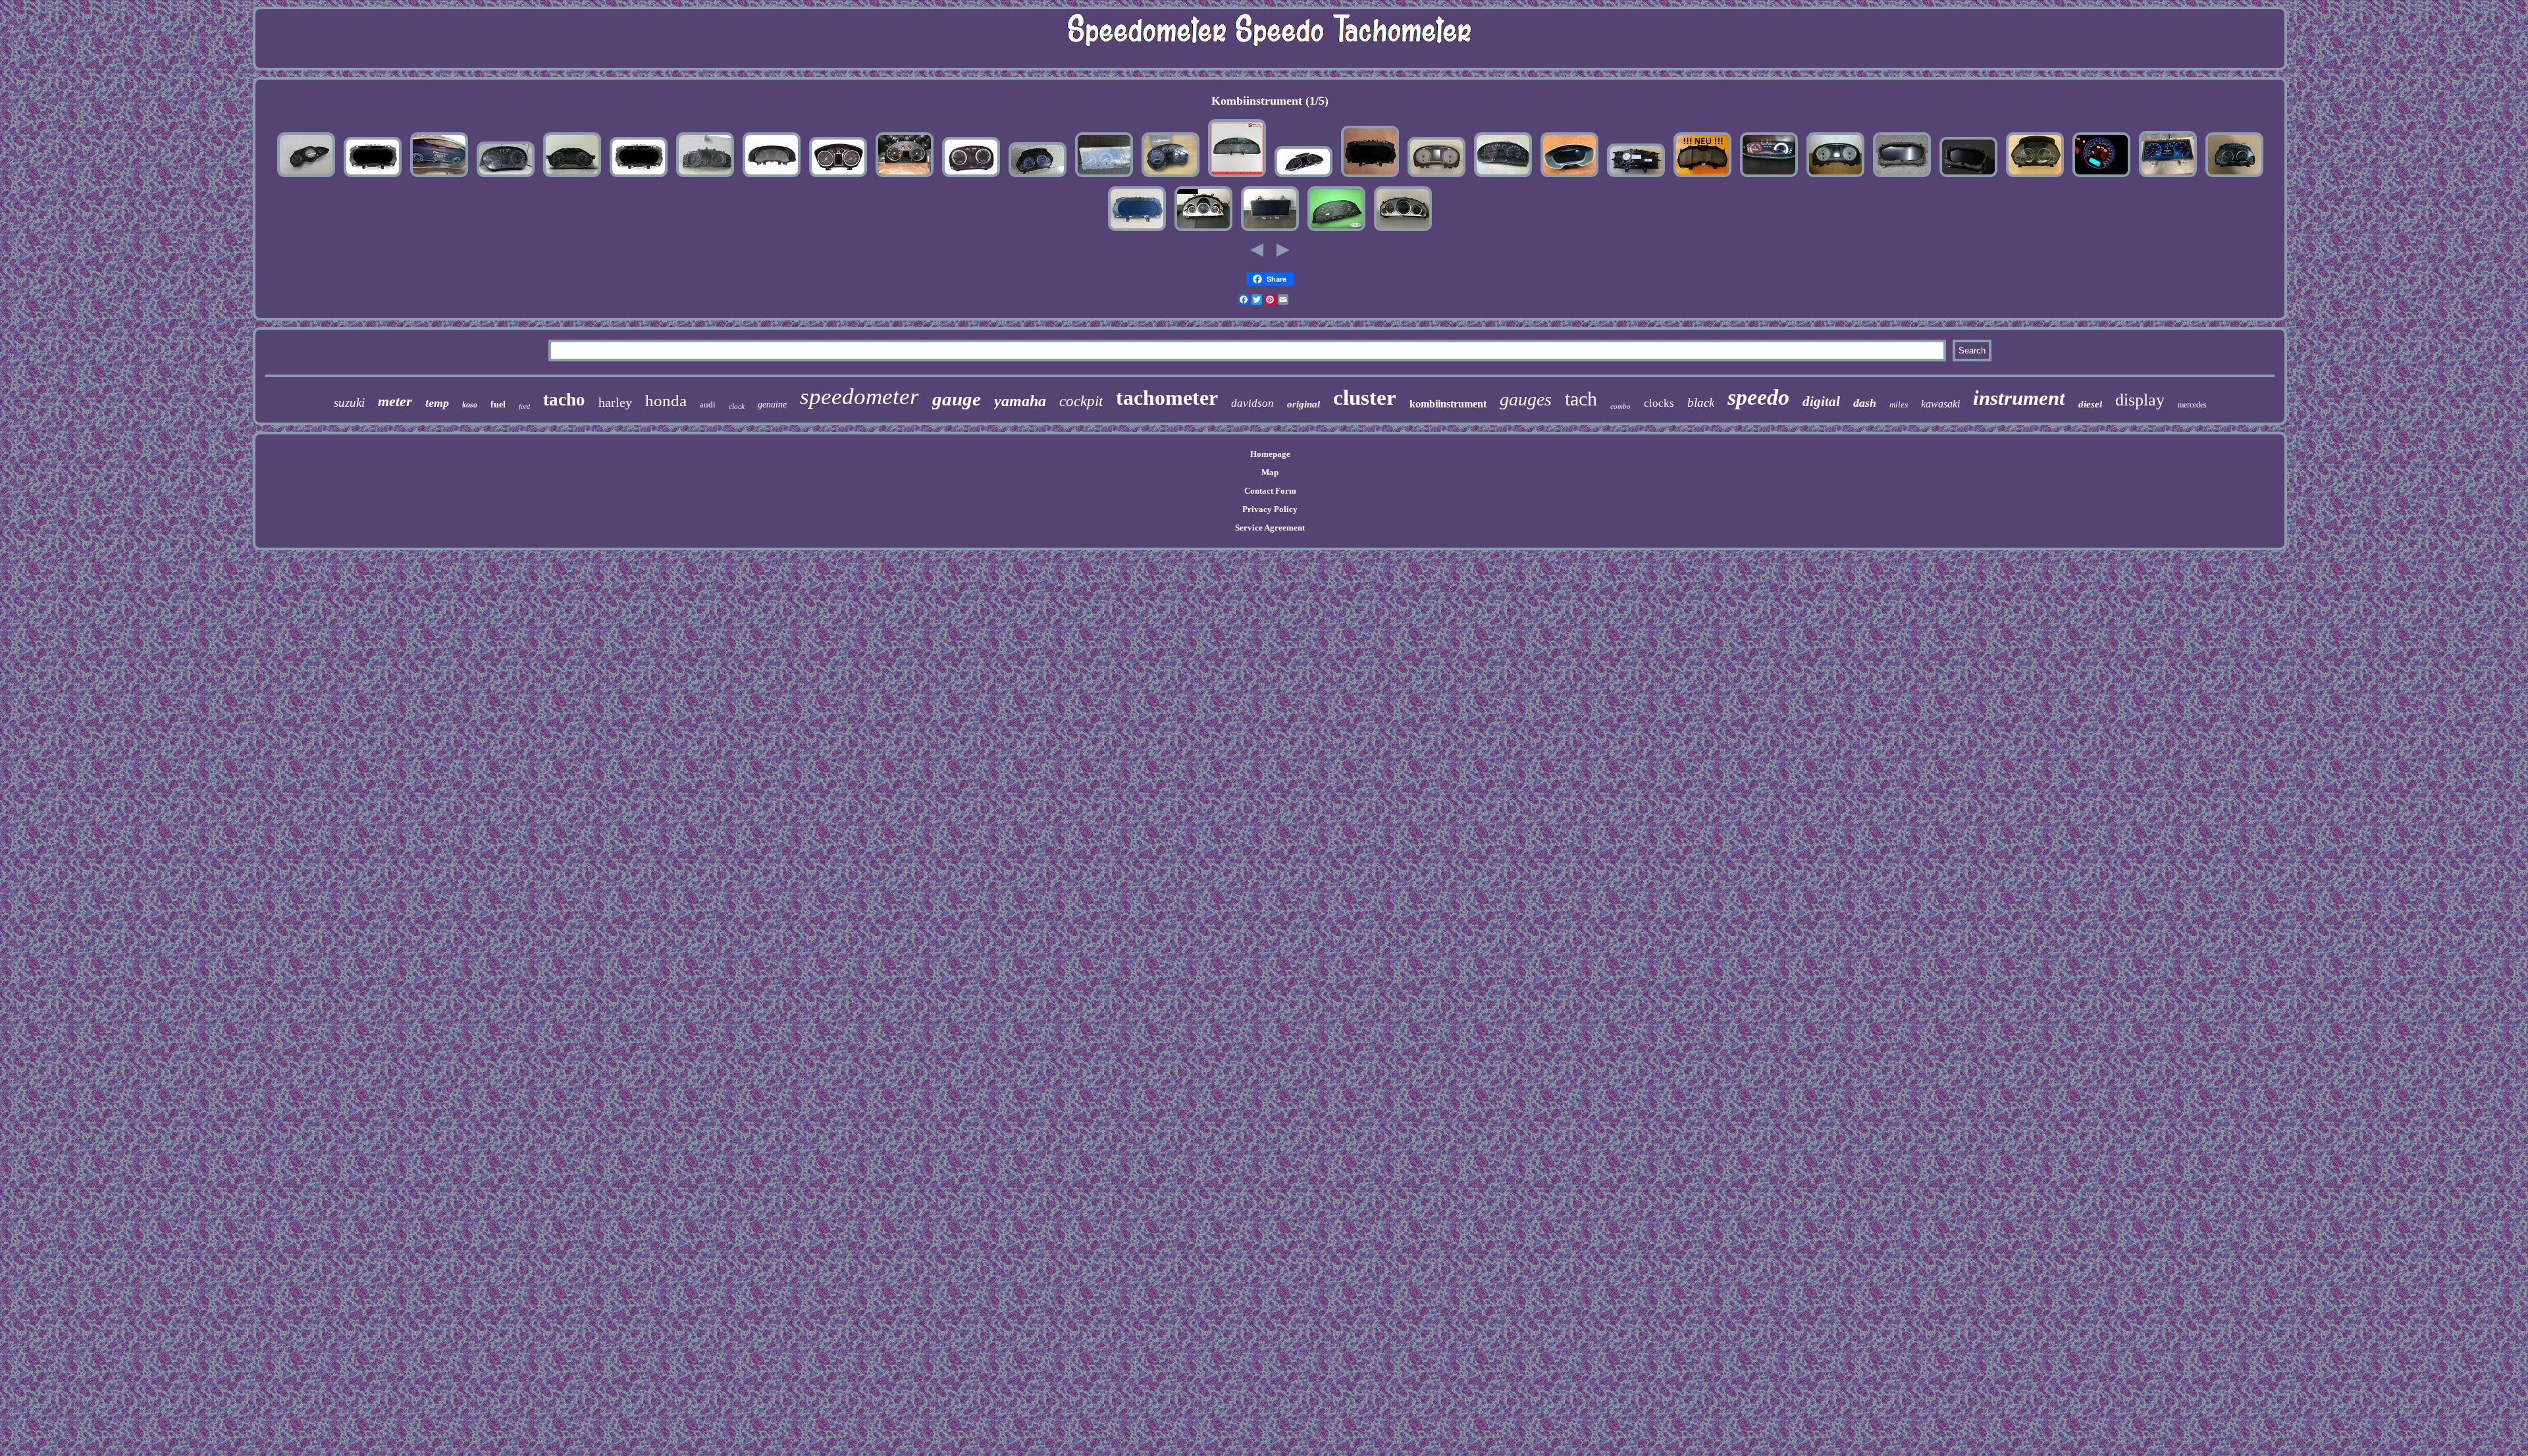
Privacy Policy (1270, 509)
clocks (1659, 403)
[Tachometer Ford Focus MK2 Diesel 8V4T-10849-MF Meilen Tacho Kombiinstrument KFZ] (838, 177)
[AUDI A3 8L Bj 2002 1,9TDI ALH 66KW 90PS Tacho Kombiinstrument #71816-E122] (506, 177)
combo (1620, 406)
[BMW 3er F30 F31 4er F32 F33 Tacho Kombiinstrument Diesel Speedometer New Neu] (2035, 177)
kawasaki (1940, 404)
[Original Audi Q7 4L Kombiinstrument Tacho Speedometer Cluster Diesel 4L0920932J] (1303, 177)
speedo (1758, 397)
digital (1821, 402)
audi (708, 404)
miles (1899, 404)
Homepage (1270, 454)
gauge (957, 399)
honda (666, 401)
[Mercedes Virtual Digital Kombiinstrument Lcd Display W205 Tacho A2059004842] (1270, 231)
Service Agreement (1270, 528)
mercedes (2192, 405)
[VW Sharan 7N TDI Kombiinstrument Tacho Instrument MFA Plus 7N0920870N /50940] (772, 177)
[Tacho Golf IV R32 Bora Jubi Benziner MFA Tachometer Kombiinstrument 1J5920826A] (971, 177)
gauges (1526, 399)
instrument (2019, 398)
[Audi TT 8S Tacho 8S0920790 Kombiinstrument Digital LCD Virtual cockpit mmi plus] (1968, 177)
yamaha (1020, 401)
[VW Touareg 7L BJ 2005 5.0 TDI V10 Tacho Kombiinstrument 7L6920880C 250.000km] (705, 177)
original (1303, 404)
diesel (2090, 404)
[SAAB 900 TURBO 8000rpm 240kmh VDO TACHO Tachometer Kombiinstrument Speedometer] (1104, 177)
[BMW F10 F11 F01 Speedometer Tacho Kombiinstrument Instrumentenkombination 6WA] (2234, 177)
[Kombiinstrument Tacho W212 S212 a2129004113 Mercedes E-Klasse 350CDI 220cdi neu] (1203, 231)
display (2140, 400)
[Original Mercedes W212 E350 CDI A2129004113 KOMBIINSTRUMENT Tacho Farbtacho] (1403, 231)
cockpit (1081, 401)
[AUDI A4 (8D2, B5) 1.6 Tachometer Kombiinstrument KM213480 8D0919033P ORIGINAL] (1237, 177)
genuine (772, 404)
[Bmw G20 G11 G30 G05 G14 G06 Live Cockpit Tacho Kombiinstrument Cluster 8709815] (1702, 177)
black (1701, 403)
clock (737, 406)
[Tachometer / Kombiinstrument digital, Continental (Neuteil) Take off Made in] (1636, 177)
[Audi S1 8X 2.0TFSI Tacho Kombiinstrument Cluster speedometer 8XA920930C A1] (1835, 177)
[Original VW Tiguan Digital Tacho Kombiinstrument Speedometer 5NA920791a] (1137, 231)
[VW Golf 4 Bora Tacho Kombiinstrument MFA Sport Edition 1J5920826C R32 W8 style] (2101, 177)
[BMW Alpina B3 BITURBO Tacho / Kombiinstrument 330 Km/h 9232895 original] (1038, 177)
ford (524, 406)
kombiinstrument (1448, 404)
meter (395, 401)
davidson (1252, 403)
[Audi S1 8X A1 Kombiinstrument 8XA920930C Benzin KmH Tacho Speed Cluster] (1436, 177)
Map (1270, 472)
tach (1581, 399)
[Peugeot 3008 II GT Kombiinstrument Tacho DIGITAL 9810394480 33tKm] (1769, 177)
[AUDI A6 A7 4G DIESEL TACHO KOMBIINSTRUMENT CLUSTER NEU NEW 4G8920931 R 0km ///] (572, 177)
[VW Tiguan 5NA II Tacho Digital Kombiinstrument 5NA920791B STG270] (373, 177)
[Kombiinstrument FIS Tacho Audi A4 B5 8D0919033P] (1503, 177)
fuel (498, 404)
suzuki (349, 403)
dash (1865, 403)
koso (470, 405)
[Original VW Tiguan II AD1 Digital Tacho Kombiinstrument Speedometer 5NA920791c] (1370, 177)
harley (615, 402)
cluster (1365, 398)
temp (437, 403)
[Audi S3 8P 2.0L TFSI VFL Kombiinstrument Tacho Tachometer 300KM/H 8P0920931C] (1171, 177)
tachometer (1167, 398)
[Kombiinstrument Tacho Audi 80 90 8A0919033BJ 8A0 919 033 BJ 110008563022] (1336, 231)
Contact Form (1270, 491)
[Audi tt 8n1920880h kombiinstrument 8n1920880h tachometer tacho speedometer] (905, 177)
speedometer (859, 397)
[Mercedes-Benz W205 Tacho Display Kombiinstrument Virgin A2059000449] (2168, 177)
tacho (564, 400)
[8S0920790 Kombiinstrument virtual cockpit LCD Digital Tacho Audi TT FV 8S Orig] (1569, 177)
